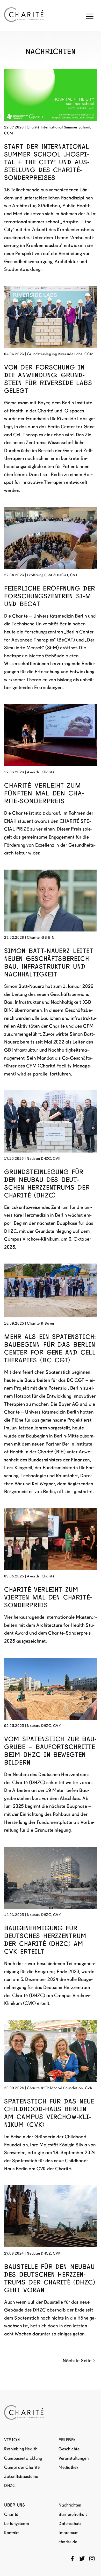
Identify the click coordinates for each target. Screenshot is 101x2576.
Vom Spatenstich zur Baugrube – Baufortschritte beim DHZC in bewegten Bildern (50, 1751)
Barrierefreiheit (73, 2514)
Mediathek (69, 2467)
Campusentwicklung (23, 2458)
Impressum (69, 2533)
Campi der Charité (22, 2467)
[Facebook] (72, 2559)
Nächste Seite (77, 2361)
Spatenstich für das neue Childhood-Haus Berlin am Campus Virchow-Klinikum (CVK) (49, 2113)
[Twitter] (82, 2559)
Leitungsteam (17, 2524)
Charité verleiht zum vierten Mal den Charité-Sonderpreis (48, 1597)
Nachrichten (70, 2505)
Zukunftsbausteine (21, 2477)
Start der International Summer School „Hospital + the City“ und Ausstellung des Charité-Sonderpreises (47, 162)
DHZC (10, 2486)
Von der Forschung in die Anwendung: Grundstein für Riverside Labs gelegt (48, 379)
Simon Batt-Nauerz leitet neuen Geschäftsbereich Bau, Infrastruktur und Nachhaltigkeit (49, 963)
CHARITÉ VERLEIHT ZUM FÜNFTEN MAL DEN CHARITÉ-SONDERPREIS (44, 793)
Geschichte (69, 2449)
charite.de (68, 2542)
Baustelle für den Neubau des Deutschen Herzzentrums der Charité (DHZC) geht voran (50, 2278)
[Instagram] (92, 2559)
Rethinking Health (21, 2449)
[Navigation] (90, 16)
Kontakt (12, 2533)
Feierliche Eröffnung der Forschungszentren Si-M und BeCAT (50, 596)
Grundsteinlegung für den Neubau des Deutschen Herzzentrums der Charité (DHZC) (47, 1184)
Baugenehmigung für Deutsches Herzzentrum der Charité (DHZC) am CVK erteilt (45, 1940)
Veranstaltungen (74, 2458)
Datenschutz (70, 2524)
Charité (11, 2514)
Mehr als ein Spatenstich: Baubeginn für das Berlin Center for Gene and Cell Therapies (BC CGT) (50, 1348)
